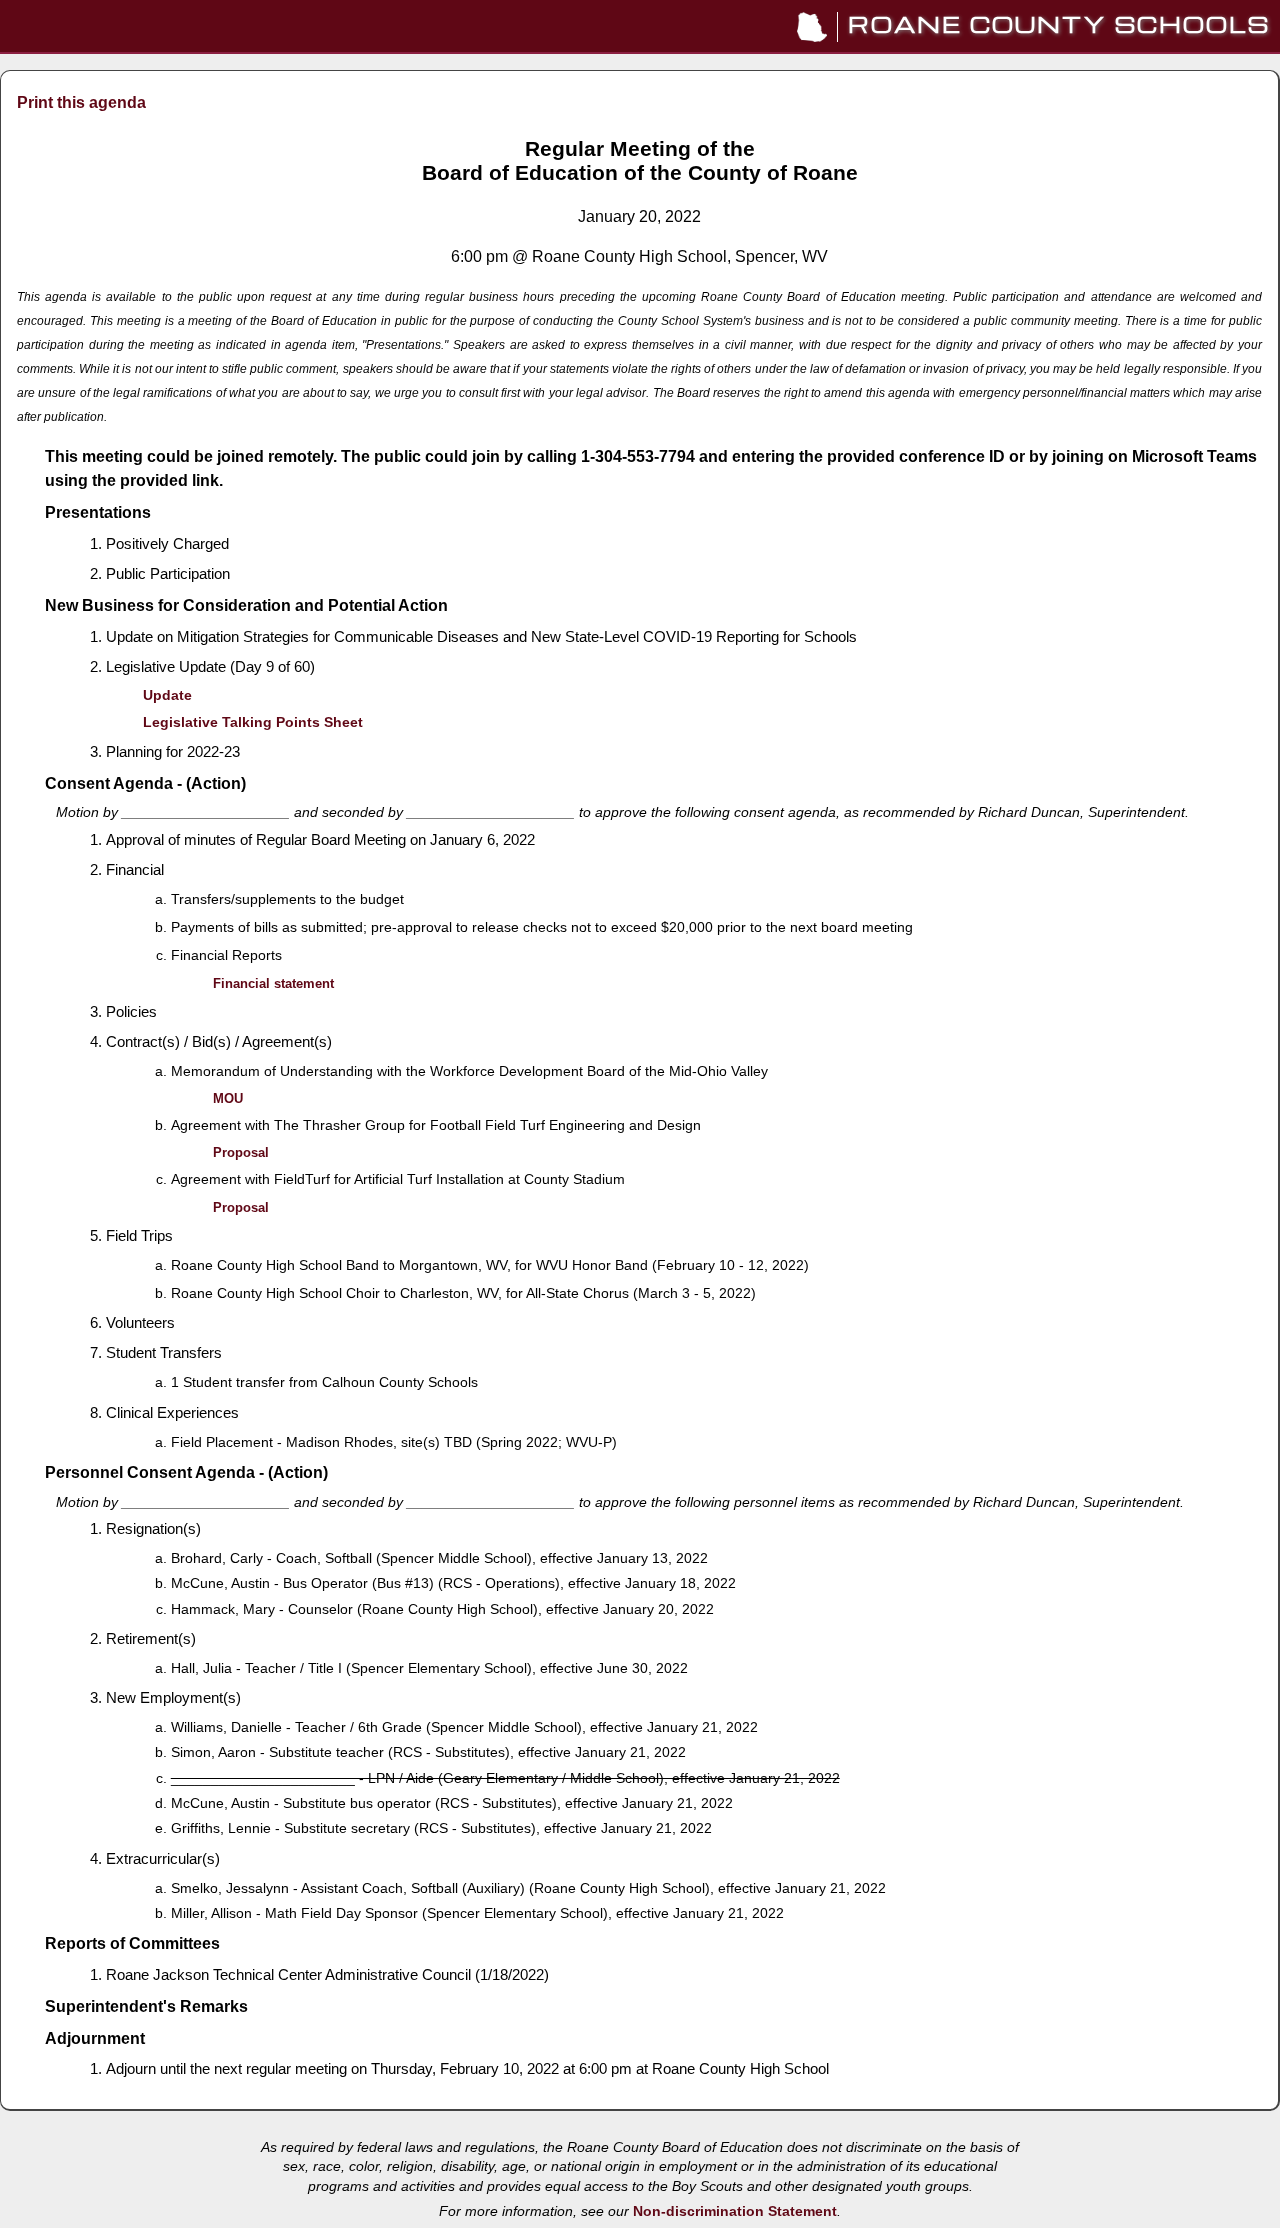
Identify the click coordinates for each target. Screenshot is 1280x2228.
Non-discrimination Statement (735, 2211)
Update (167, 695)
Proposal (241, 1152)
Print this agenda (81, 102)
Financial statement (273, 983)
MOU (228, 1098)
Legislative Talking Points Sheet (253, 722)
